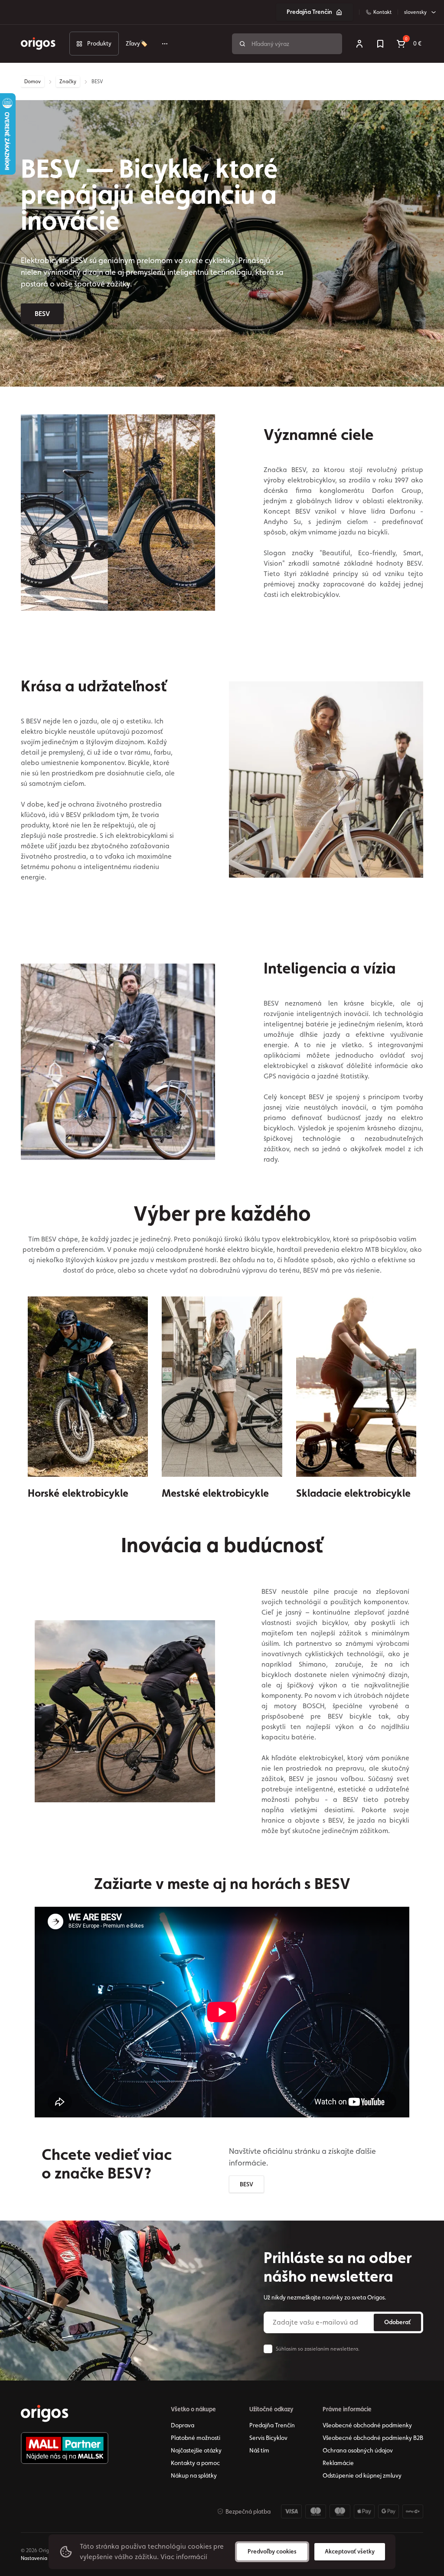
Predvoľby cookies (272, 2551)
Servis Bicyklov (268, 2438)
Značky (68, 81)
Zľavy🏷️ (137, 43)
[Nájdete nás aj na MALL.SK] (65, 2448)
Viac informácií (184, 2557)
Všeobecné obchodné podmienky (367, 2425)
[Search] (242, 44)
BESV (42, 314)
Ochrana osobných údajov (358, 2450)
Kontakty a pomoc (195, 2463)
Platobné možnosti (196, 2438)
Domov (33, 81)
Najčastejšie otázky (196, 2450)
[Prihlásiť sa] (359, 44)
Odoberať (397, 2322)
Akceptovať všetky (350, 2551)
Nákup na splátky (194, 2475)
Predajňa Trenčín (309, 12)
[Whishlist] (380, 44)
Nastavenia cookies (44, 2558)
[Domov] (45, 2413)
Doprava (183, 2425)
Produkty (99, 43)
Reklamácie (338, 2463)
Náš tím (259, 2450)
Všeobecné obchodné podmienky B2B (373, 2438)
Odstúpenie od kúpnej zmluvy (362, 2475)
